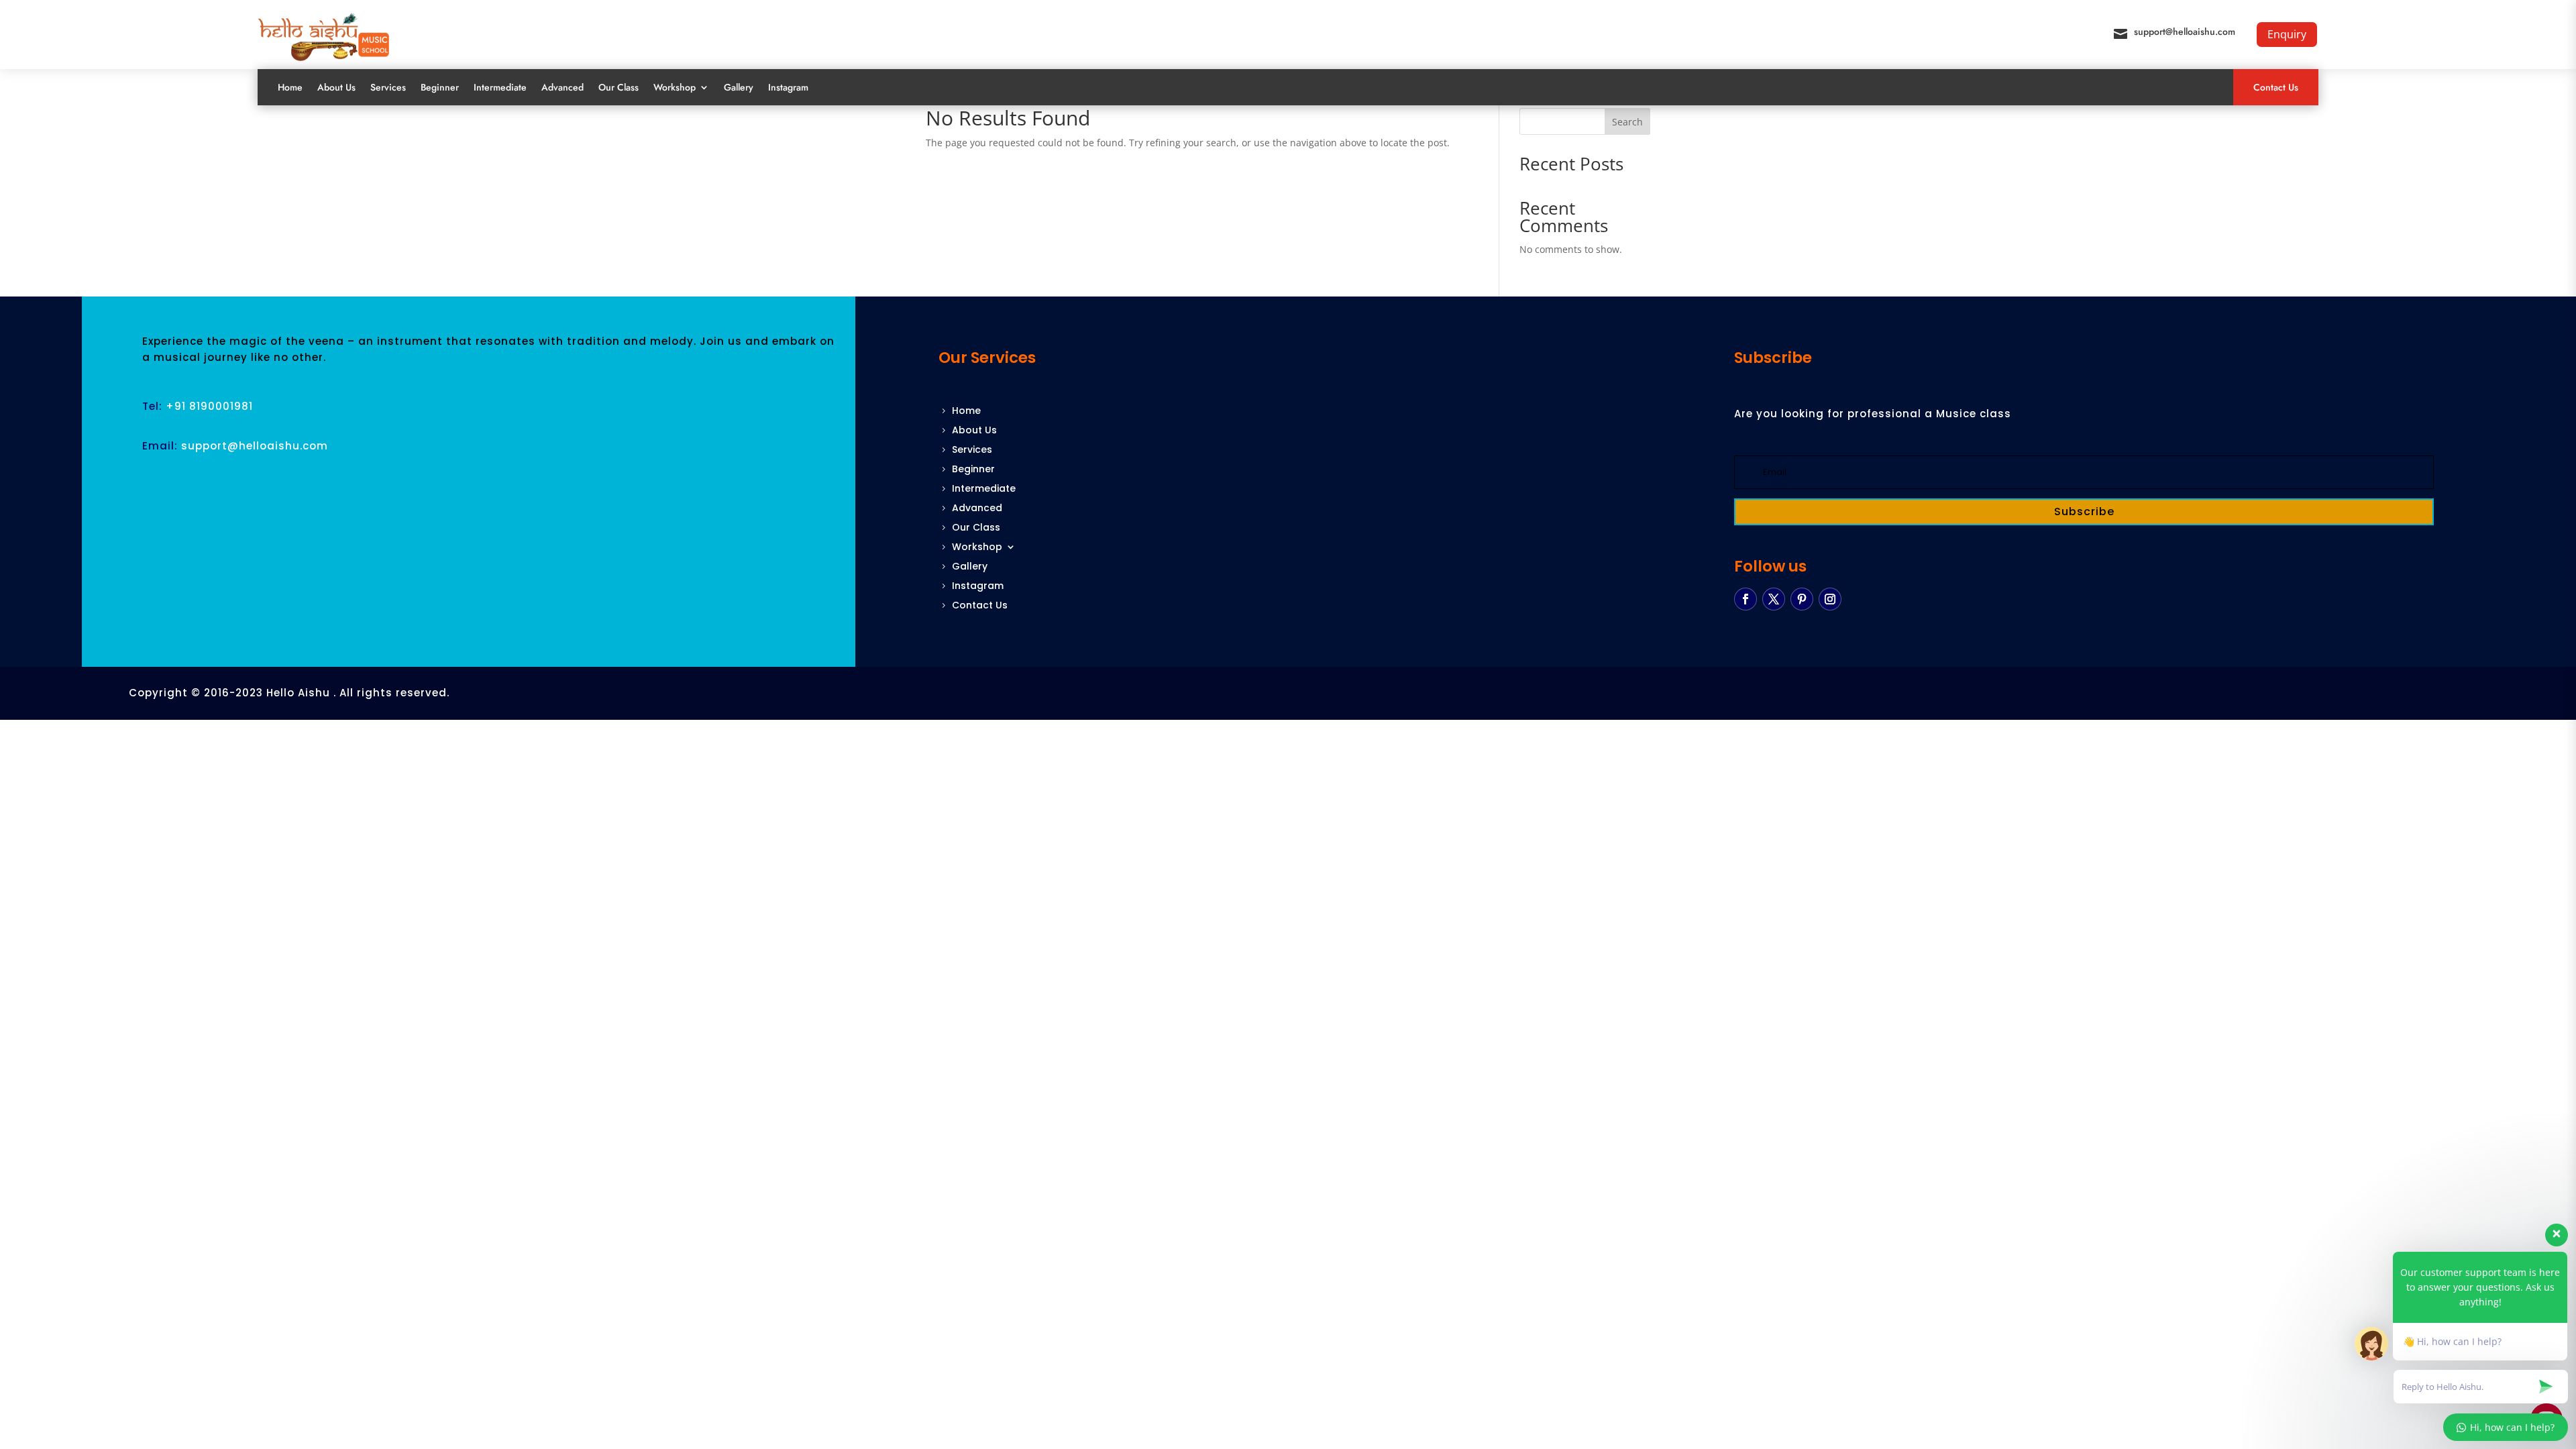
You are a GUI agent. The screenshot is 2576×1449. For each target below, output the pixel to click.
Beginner (440, 87)
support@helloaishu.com (2185, 32)
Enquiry (2287, 34)
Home (290, 87)
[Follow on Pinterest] (1802, 599)
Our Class (619, 87)
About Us (336, 87)
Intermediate (500, 87)
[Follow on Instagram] (1830, 599)
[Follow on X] (1774, 599)
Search (1627, 122)
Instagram (788, 87)
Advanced (562, 87)
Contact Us (2276, 87)
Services (388, 87)
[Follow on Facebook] (1746, 599)
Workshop (675, 87)
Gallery (739, 87)
